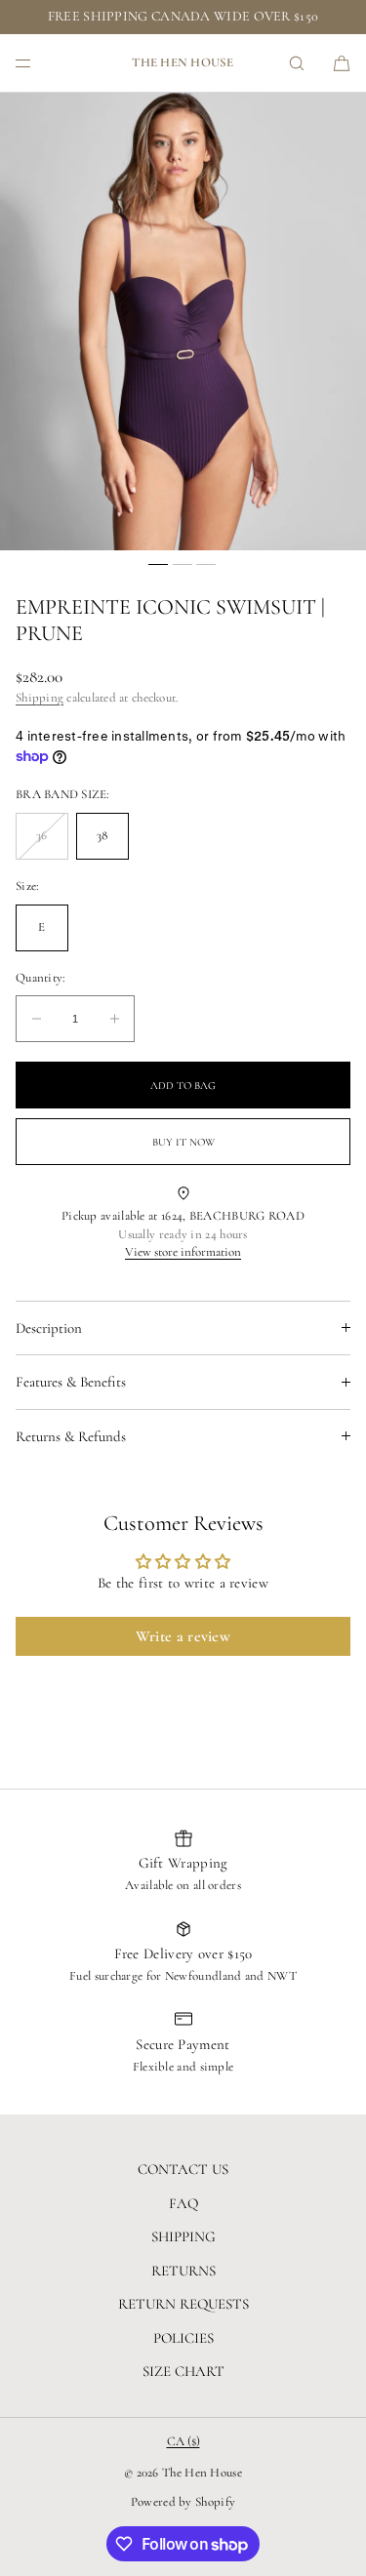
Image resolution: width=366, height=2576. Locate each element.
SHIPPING (183, 2236)
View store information (183, 1252)
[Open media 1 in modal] (183, 322)
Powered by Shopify (183, 2502)
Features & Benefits (71, 1382)
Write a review (183, 1636)
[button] (297, 63)
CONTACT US (183, 2169)
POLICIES (183, 2338)
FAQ (183, 2203)
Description (49, 1328)
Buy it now (183, 1142)
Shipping (40, 698)
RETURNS (183, 2271)
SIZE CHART (183, 2371)
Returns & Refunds (71, 1436)
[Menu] (39, 63)
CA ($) (183, 2441)
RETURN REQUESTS (183, 2304)
